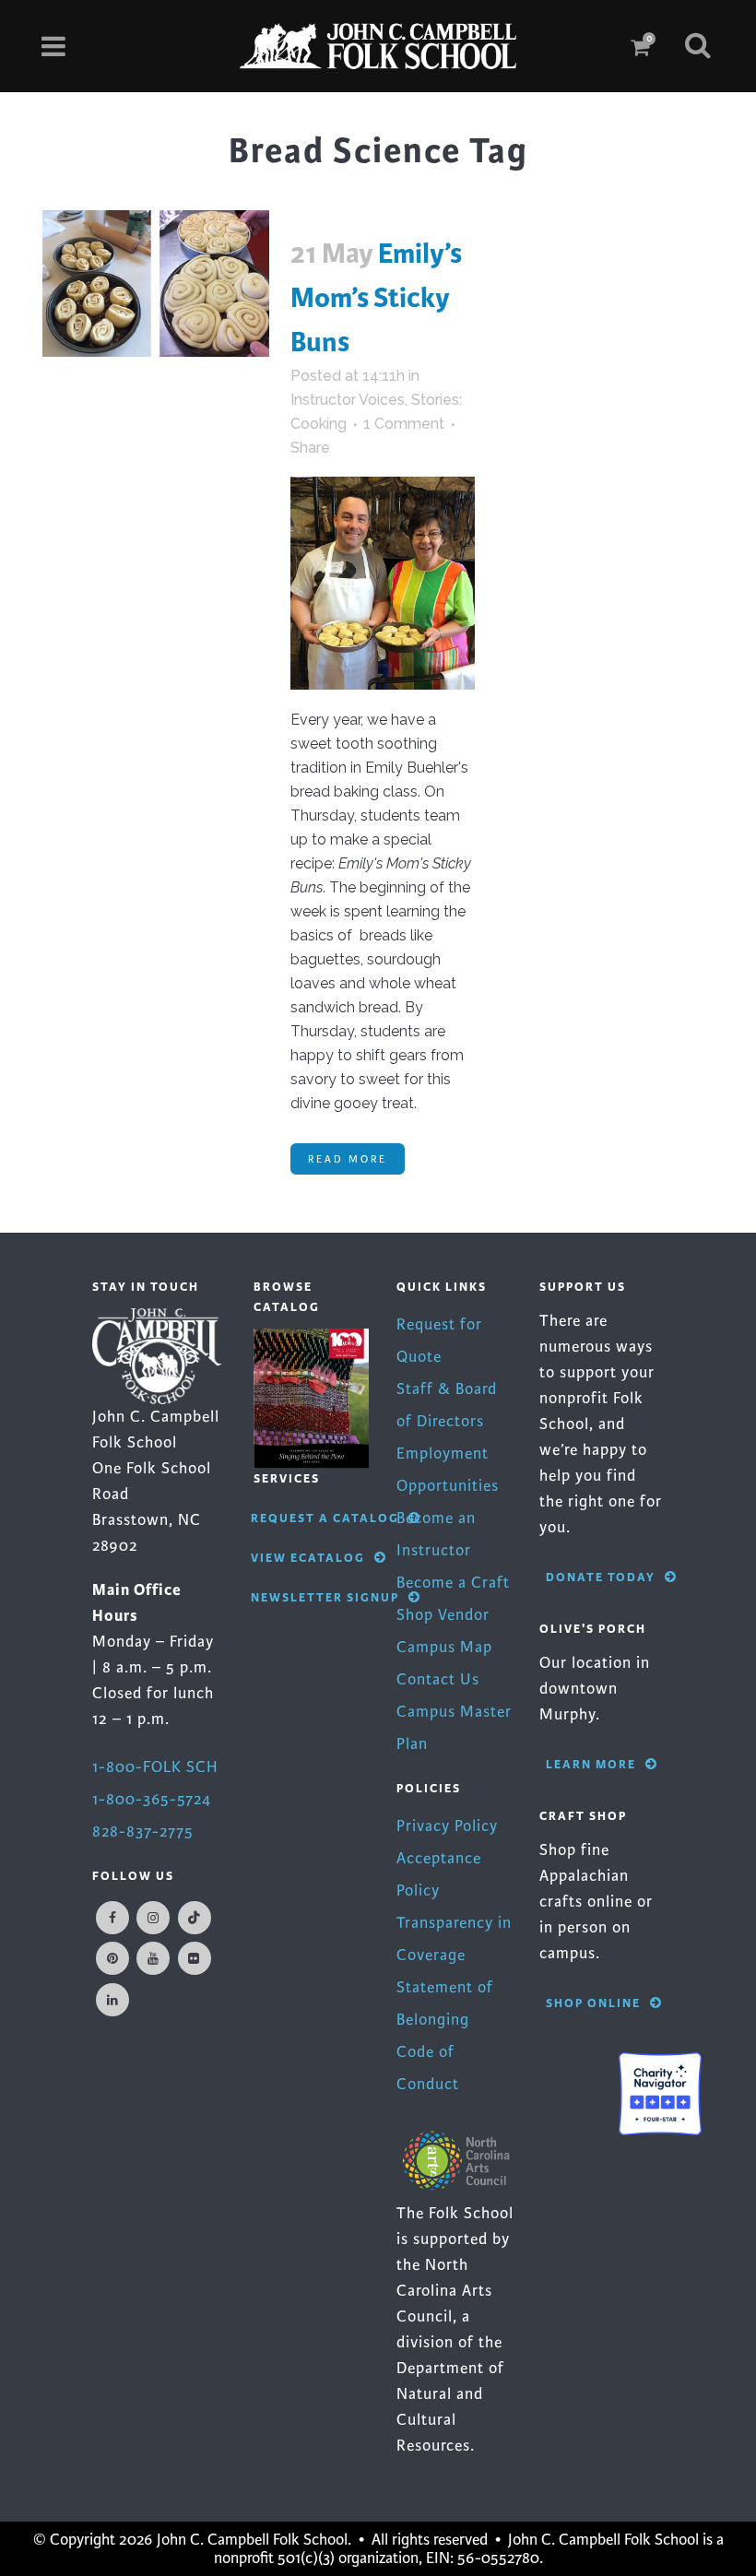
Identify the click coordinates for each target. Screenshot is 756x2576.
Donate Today (601, 1577)
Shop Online (593, 2003)
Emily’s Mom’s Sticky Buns (376, 298)
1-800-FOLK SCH (155, 1767)
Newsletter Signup (325, 1597)
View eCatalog (308, 1558)
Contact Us (438, 1679)
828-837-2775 (143, 1832)
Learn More (591, 1764)
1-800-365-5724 (152, 1799)
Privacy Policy (447, 1826)
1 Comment (404, 424)
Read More (348, 1159)
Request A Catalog (325, 1518)
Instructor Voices (348, 400)
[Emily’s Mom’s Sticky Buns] (156, 284)
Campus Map (444, 1647)
